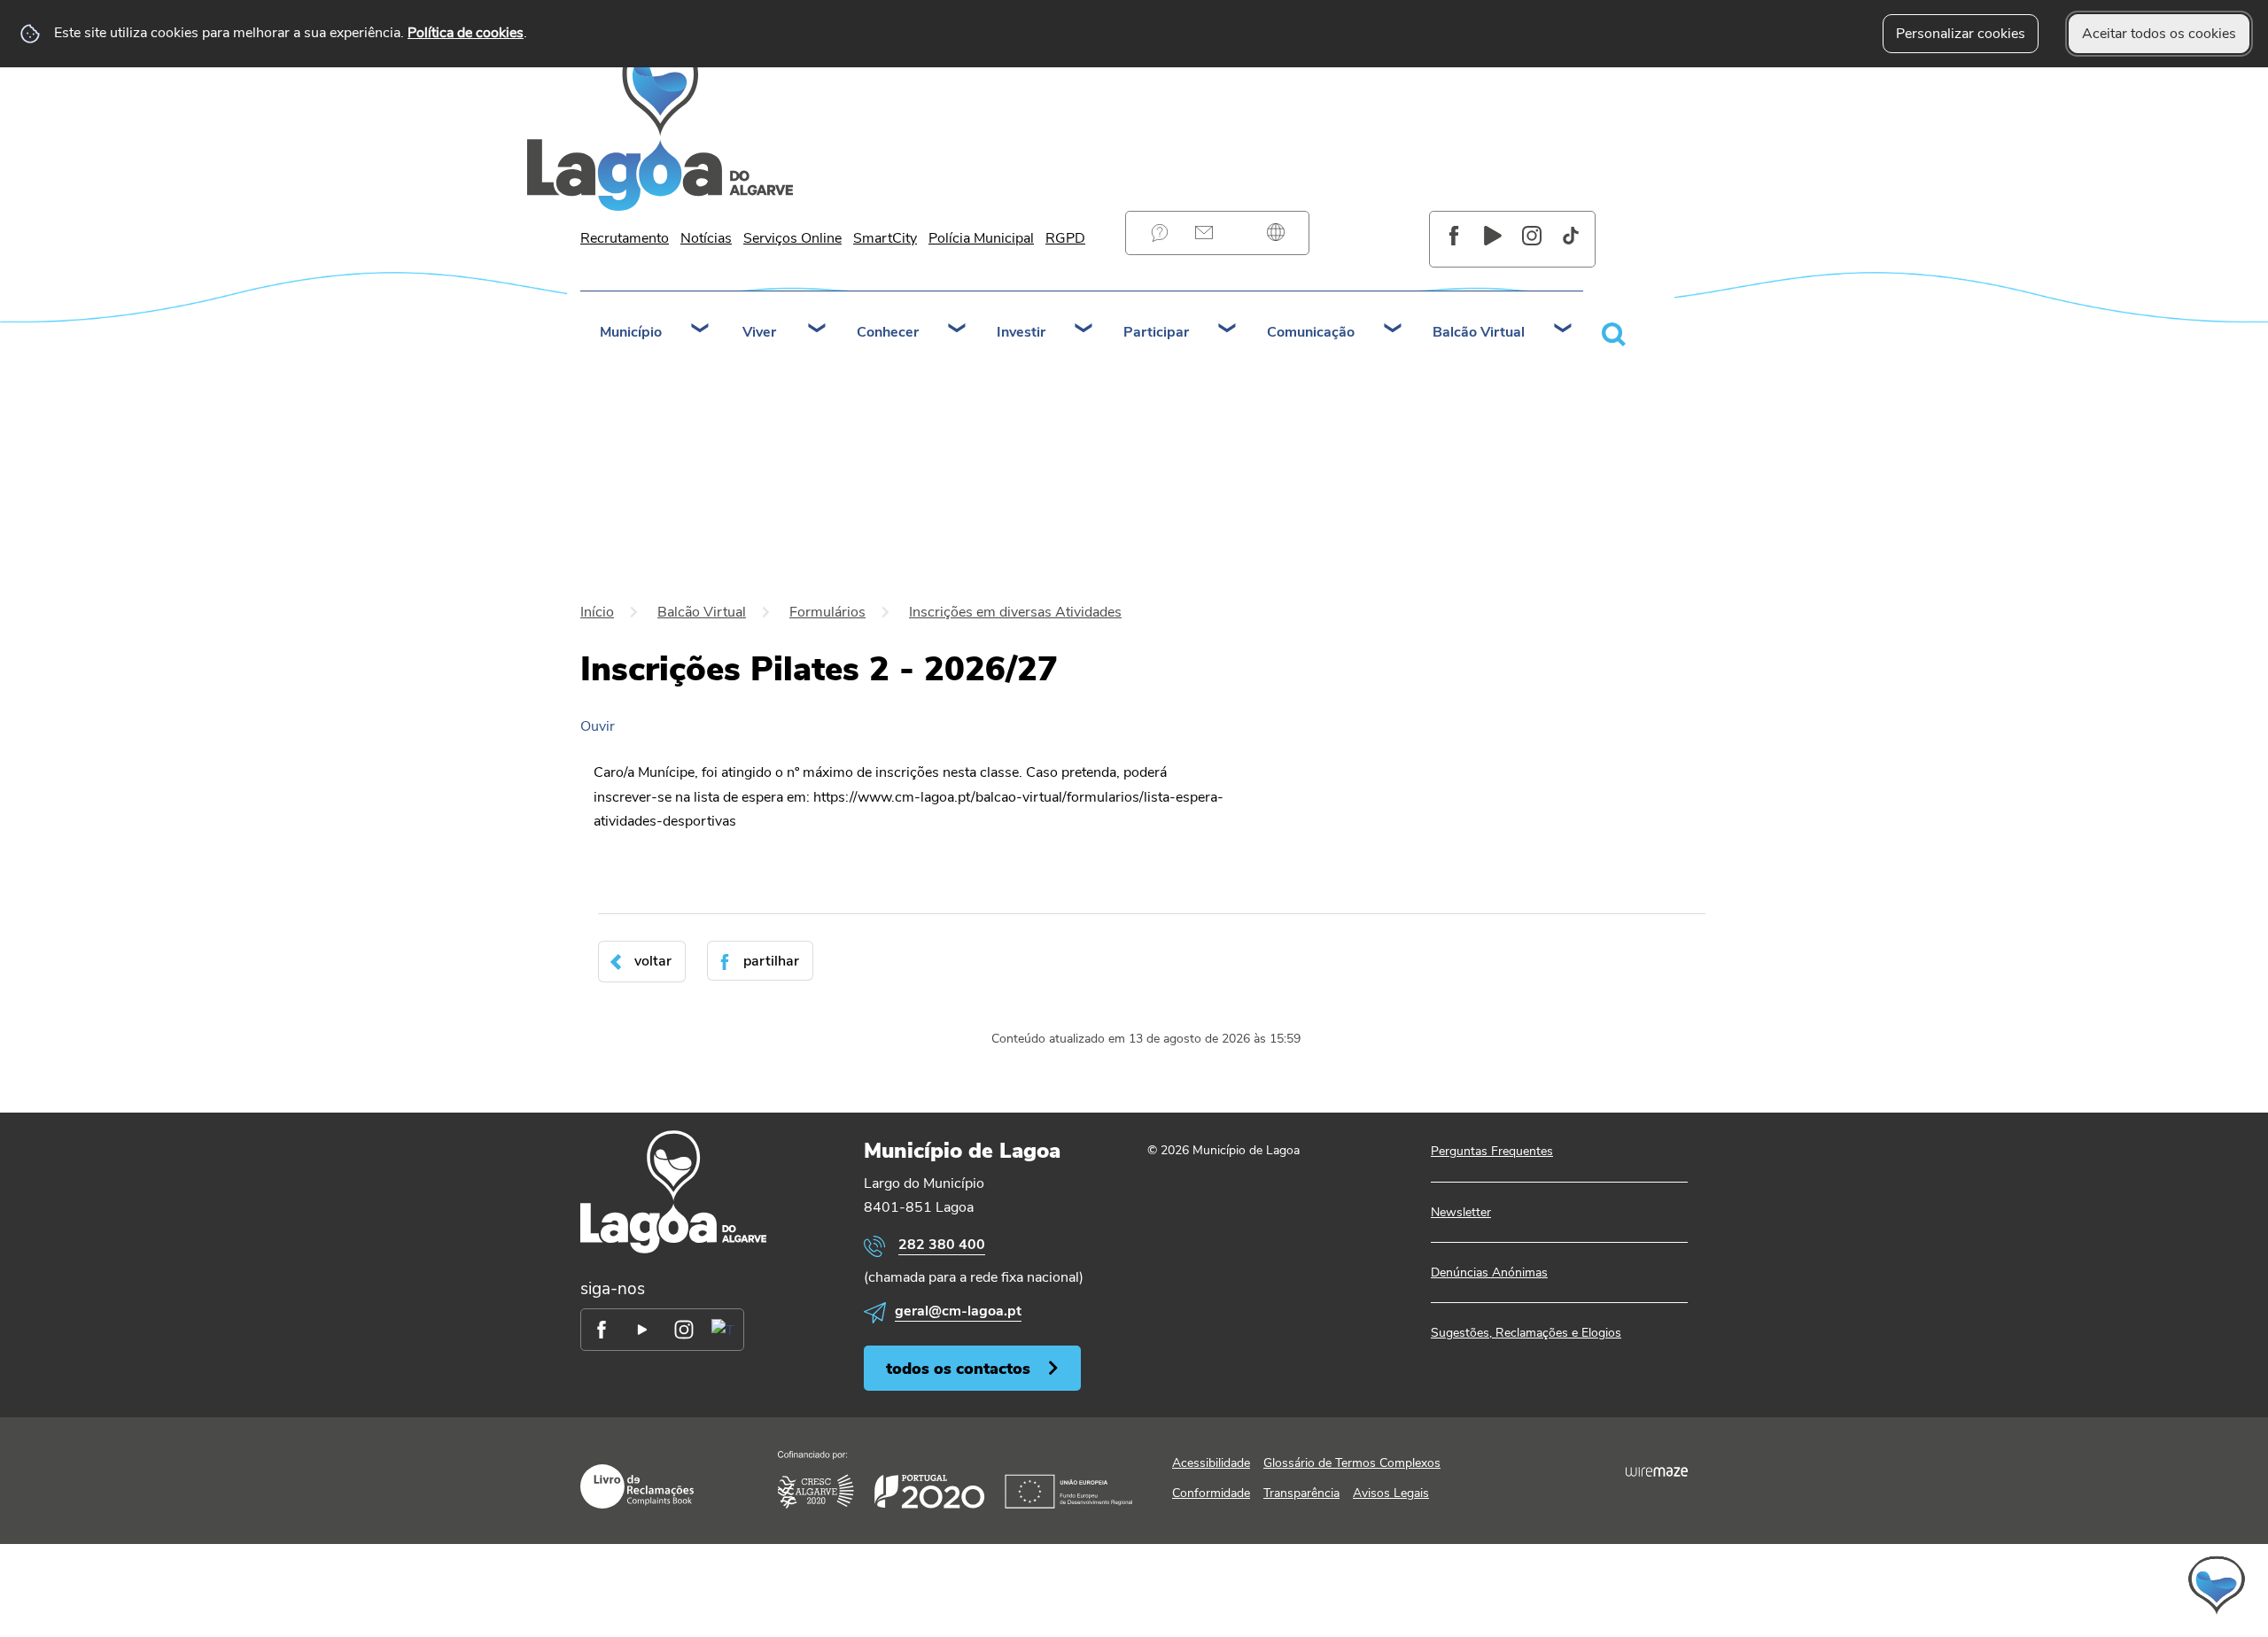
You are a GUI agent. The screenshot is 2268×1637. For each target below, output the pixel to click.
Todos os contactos (958, 1368)
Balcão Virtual (1479, 332)
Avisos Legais (1391, 1493)
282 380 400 (942, 1245)
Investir (1021, 332)
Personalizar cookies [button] (1961, 34)
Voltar (653, 961)
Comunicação (1311, 332)
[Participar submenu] (1228, 331)
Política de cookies (466, 33)
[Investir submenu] (1084, 331)
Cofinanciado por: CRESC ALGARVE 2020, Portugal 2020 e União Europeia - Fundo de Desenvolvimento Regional (955, 1480)
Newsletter (1461, 1212)
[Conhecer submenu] (958, 331)
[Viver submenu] (818, 331)
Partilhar (771, 961)
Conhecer (888, 332)
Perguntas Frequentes (1160, 233)
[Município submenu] (701, 331)
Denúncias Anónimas (1489, 1272)
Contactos (1204, 233)
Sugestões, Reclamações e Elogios (1526, 1333)
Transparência (1301, 1493)
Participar (1156, 332)
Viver (759, 332)
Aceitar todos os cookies (2159, 34)
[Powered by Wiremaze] (1657, 1472)
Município (631, 332)
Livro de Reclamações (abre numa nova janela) (637, 1486)
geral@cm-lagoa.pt (958, 1311)
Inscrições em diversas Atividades (1015, 612)
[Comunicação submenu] (1394, 331)
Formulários (827, 612)
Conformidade (1211, 1493)
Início (597, 612)
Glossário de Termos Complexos (1352, 1463)
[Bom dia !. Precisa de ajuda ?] (2062, 1585)
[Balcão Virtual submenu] (1564, 331)
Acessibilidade (1211, 1463)
